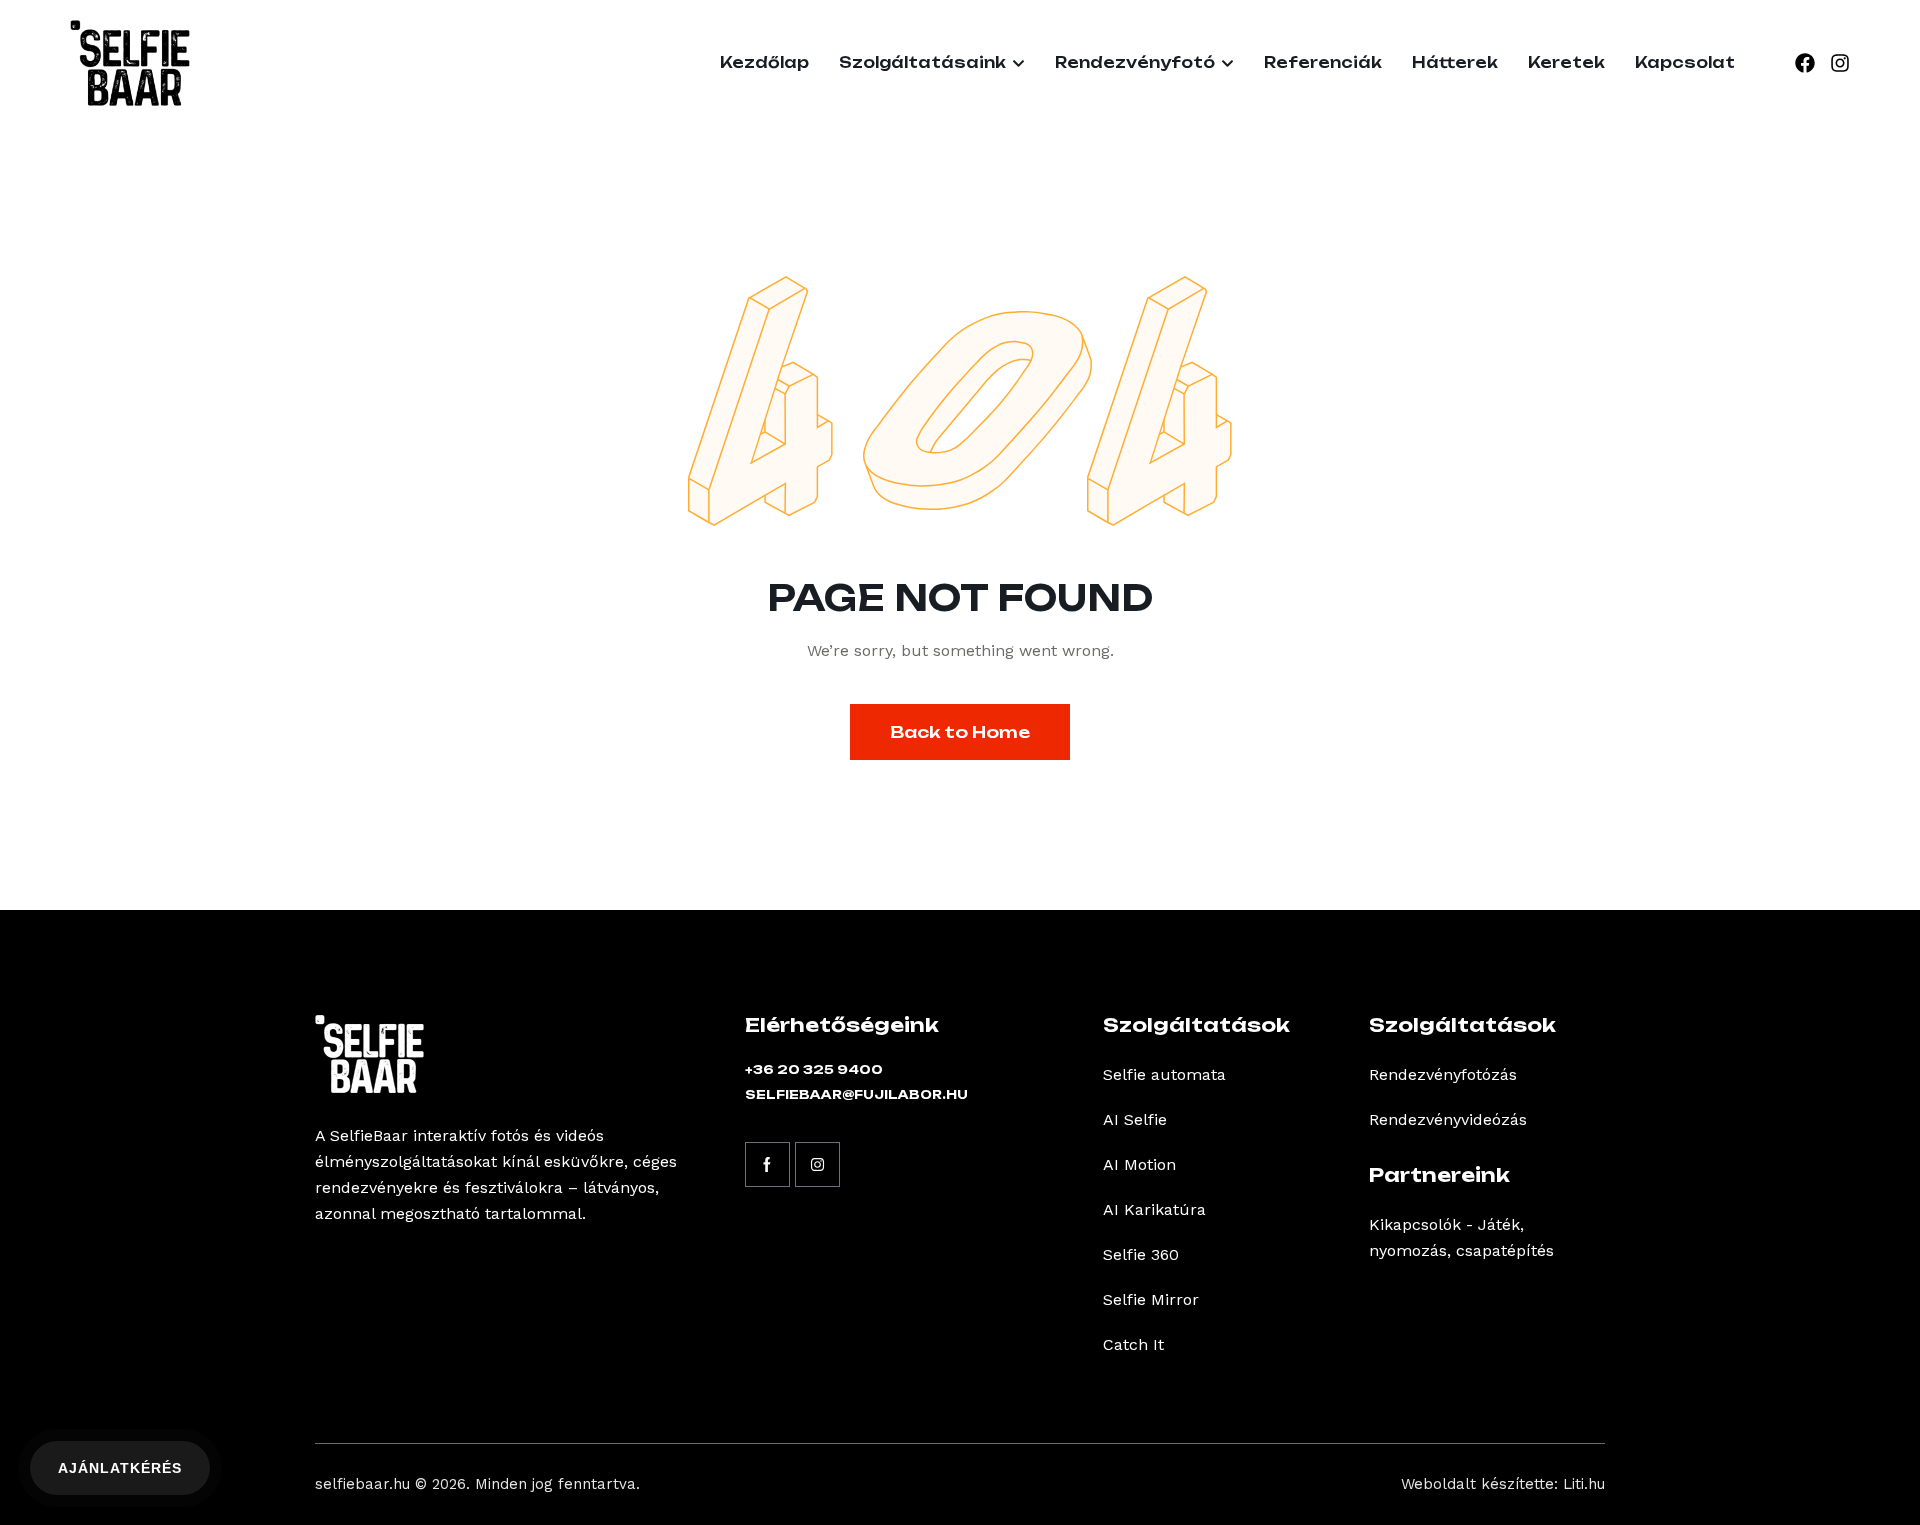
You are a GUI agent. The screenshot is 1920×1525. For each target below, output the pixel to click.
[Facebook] (1805, 63)
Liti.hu (1584, 1484)
